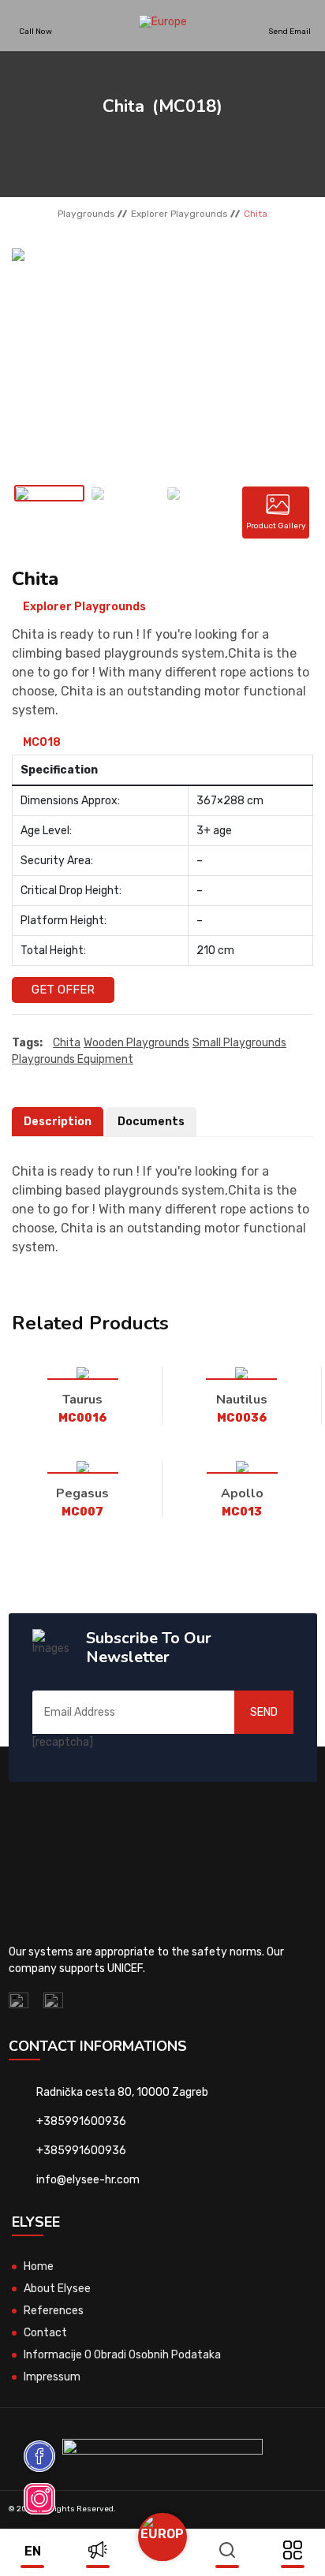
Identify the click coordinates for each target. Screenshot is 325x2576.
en (33, 2551)
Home (39, 2267)
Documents (151, 1122)
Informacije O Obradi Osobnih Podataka (122, 2355)
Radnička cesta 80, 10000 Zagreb (122, 2092)
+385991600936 (81, 2121)
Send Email (290, 31)
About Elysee (57, 2289)
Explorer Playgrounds (179, 214)
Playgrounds (86, 214)
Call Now (35, 31)
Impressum (52, 2377)
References (54, 2311)
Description (58, 1122)
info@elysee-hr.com (88, 2180)
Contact (45, 2333)
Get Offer (63, 990)
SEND (264, 1712)
